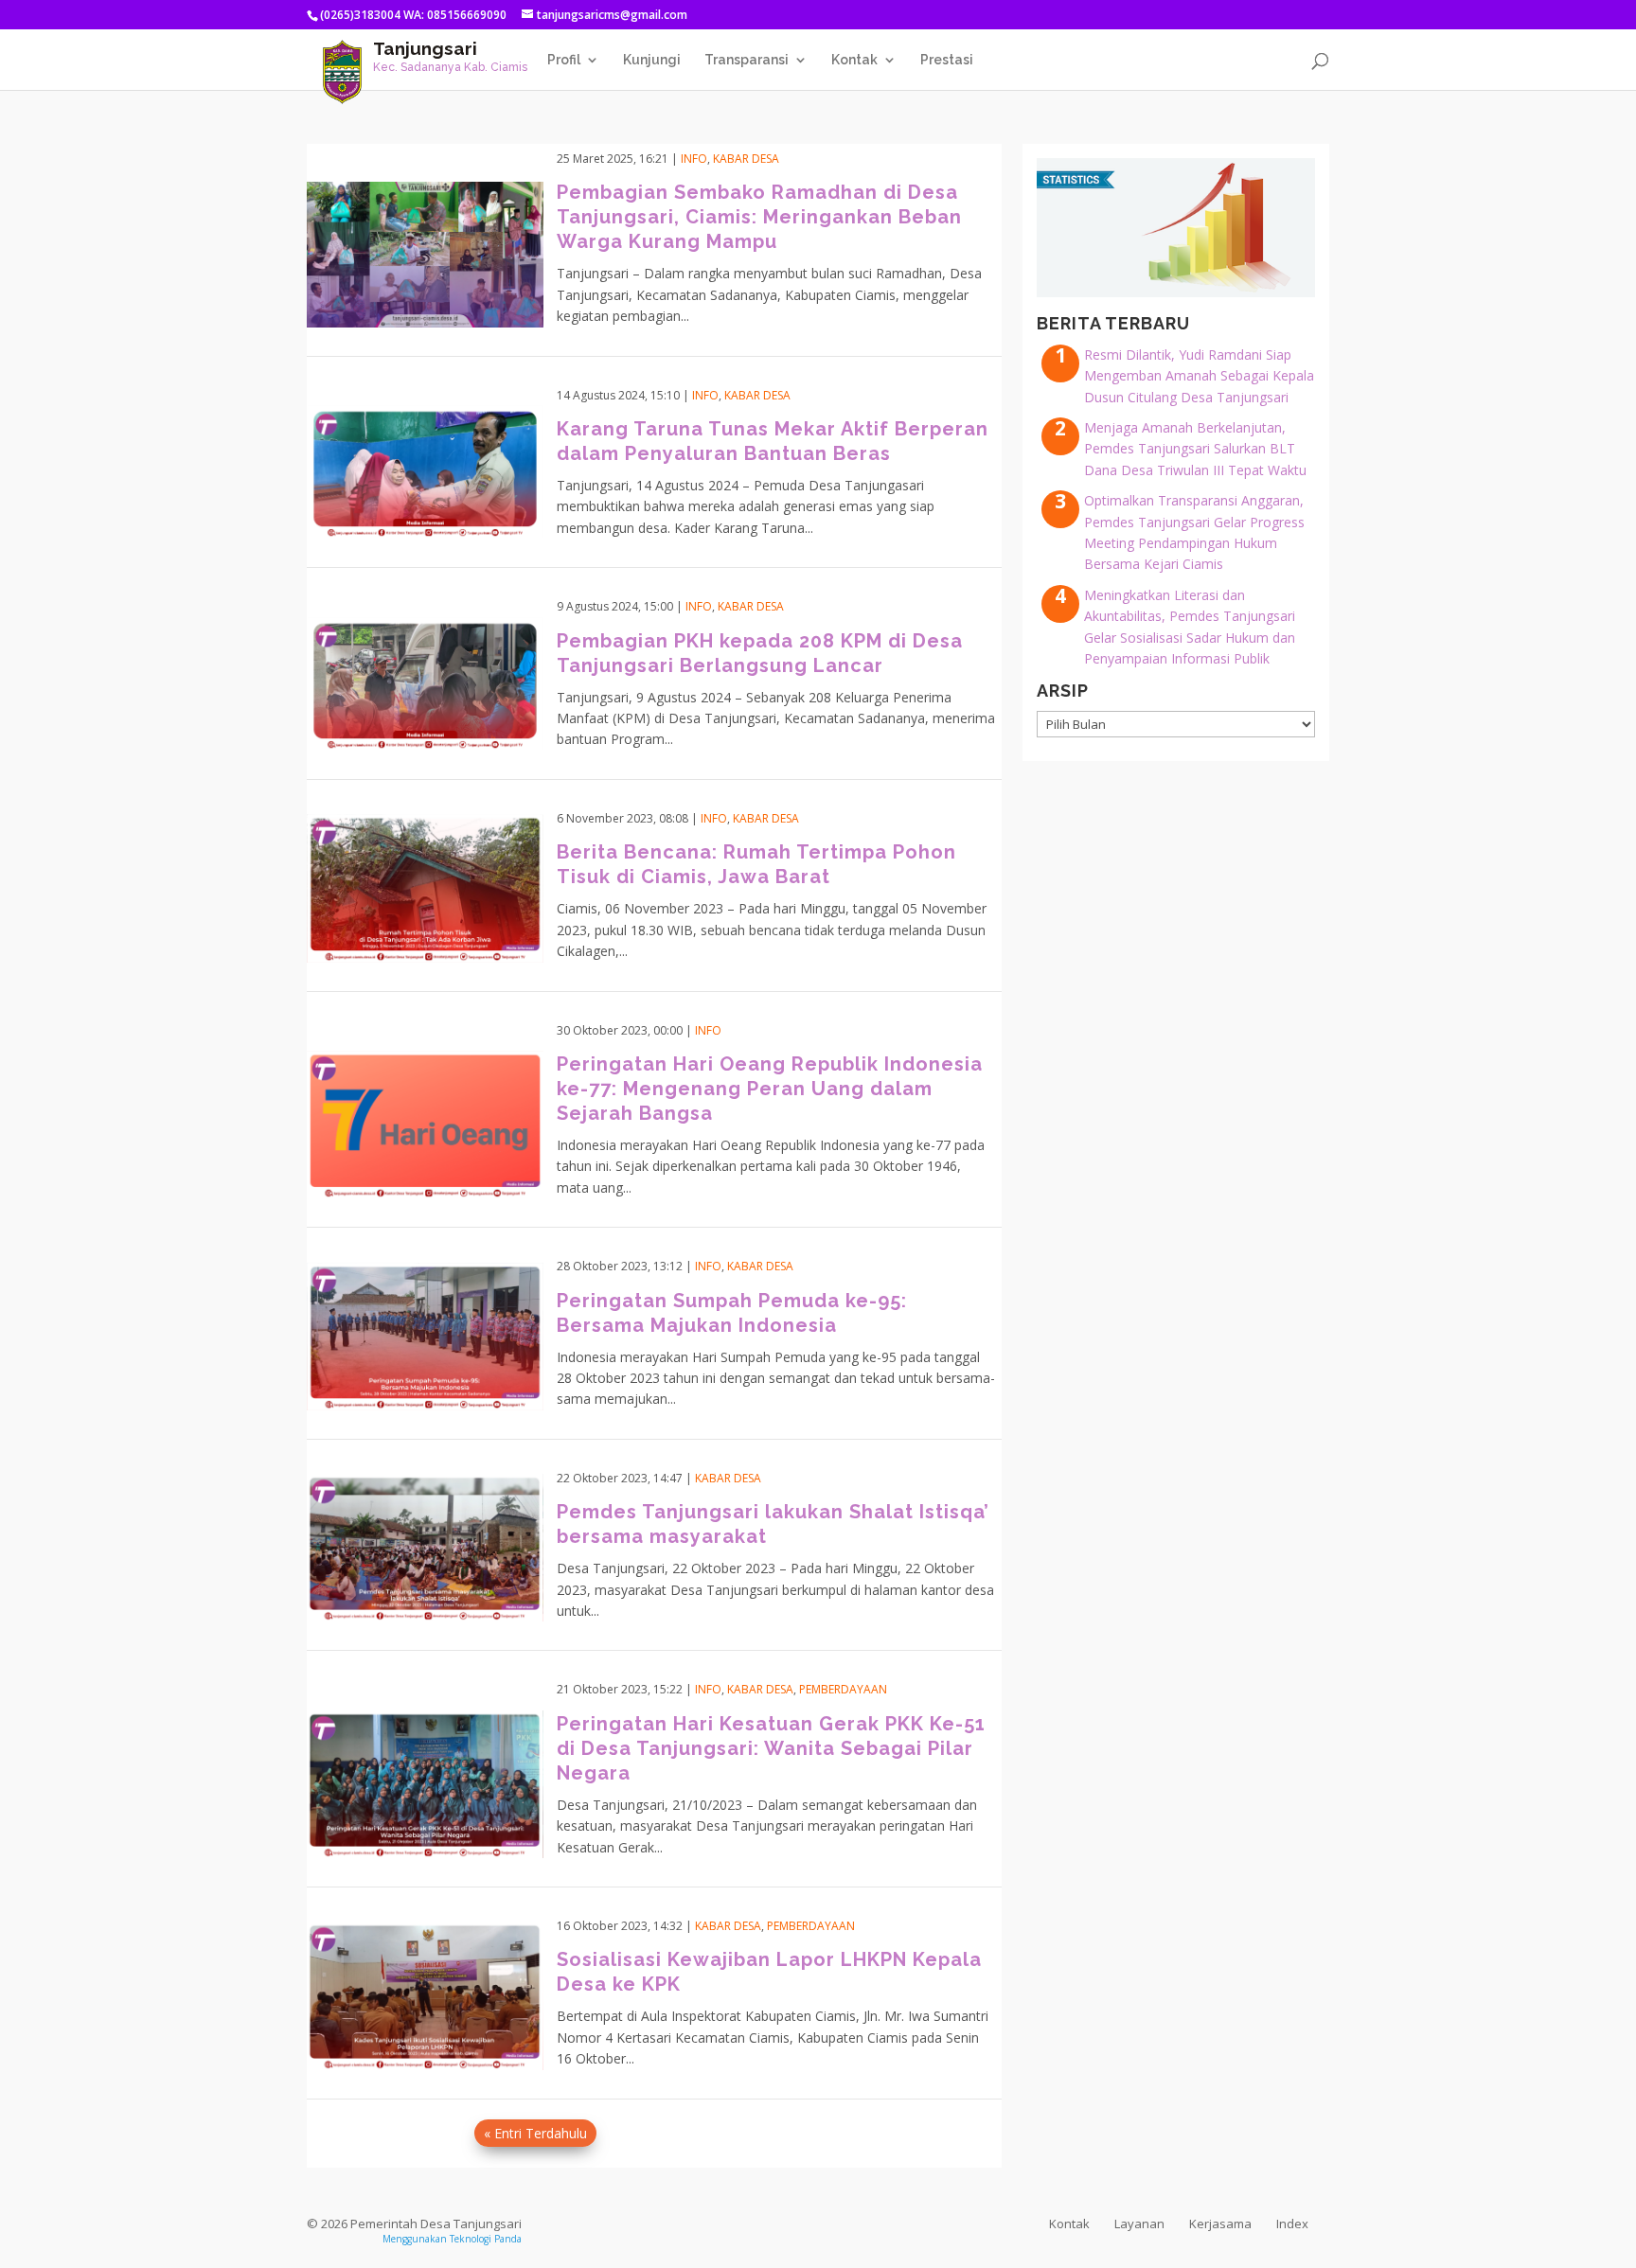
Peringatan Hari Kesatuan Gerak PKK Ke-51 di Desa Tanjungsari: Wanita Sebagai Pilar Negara (771, 1748)
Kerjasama (1220, 2224)
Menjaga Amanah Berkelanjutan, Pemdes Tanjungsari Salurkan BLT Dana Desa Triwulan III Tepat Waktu (1195, 449)
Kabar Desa (746, 159)
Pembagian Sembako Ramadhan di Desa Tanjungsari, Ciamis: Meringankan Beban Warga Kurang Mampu (759, 217)
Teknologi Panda (486, 2239)
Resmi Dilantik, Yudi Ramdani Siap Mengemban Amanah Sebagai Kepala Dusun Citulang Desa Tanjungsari (1199, 376)
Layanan (1139, 2224)
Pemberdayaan (843, 1689)
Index (1292, 2224)
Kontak (854, 60)
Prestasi (947, 60)
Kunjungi (652, 60)
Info (694, 159)
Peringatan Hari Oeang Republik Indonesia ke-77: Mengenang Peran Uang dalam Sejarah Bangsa (770, 1089)
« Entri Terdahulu (535, 2133)
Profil (564, 60)
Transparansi (747, 60)
